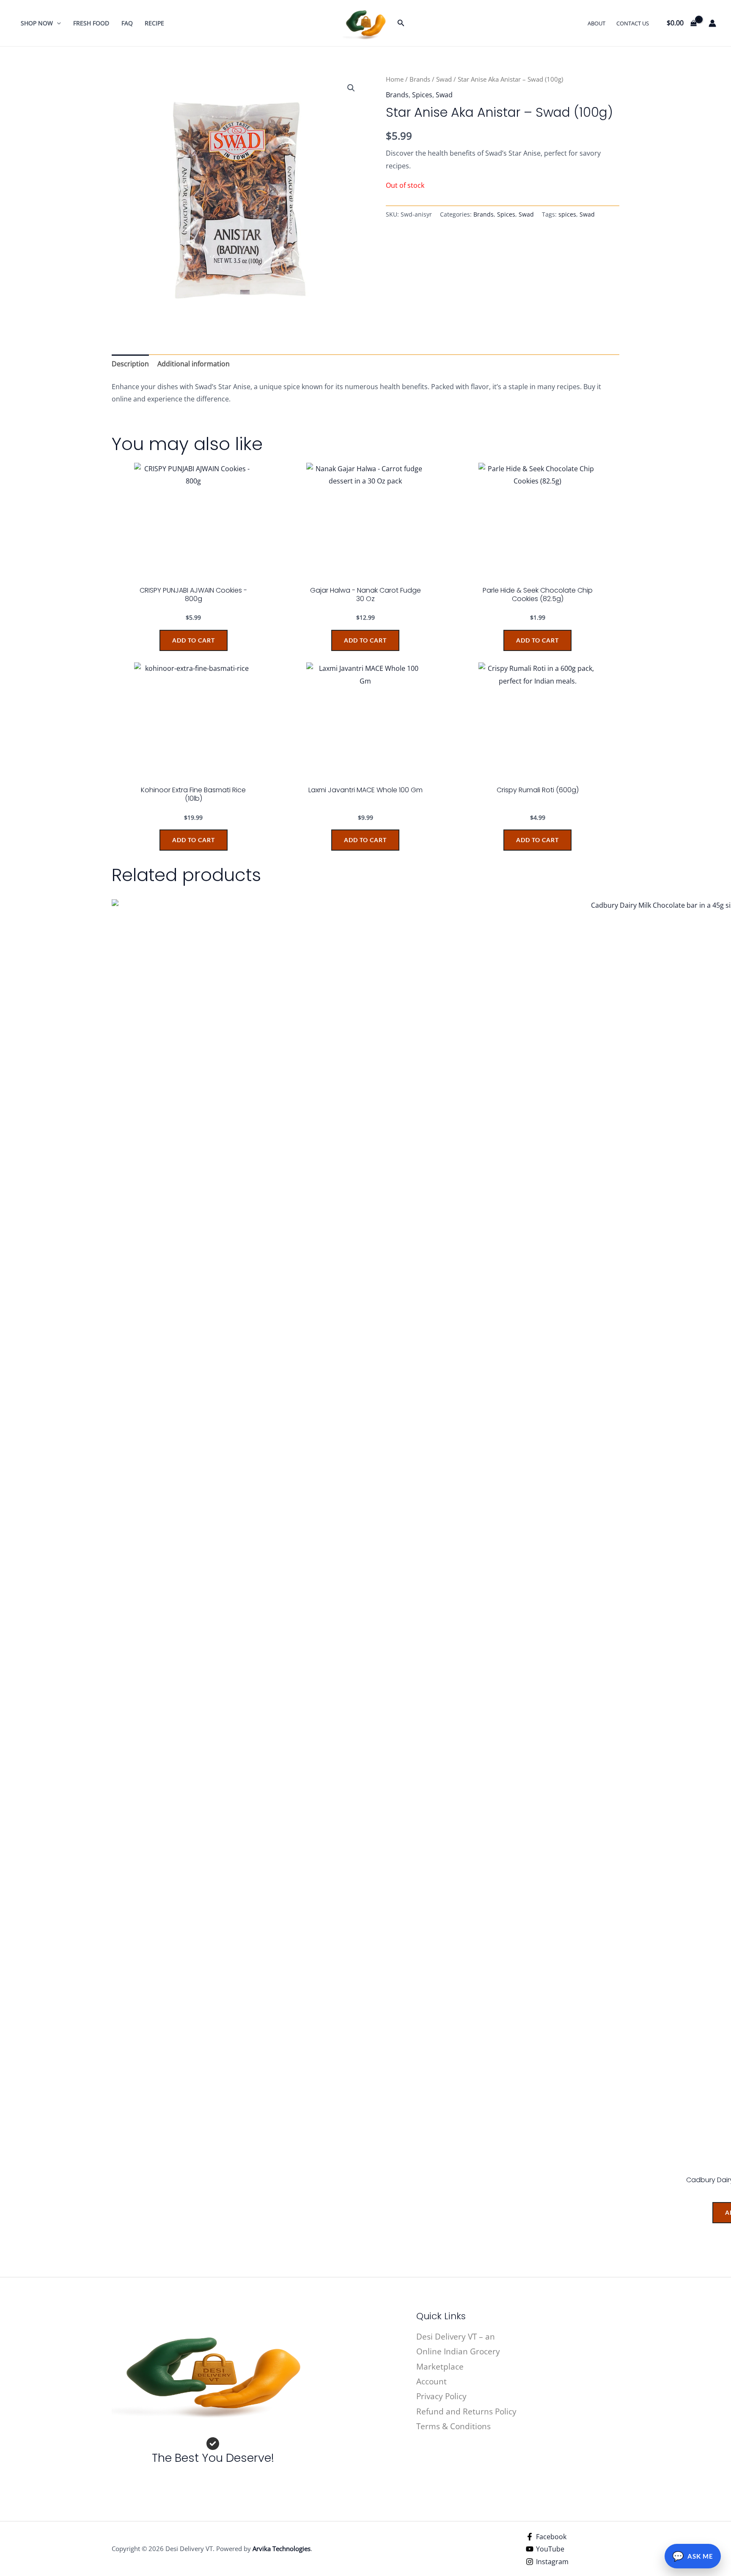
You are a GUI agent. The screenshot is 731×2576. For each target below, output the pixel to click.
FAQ (127, 23)
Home (395, 79)
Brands (420, 79)
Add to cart (194, 640)
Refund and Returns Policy (466, 2411)
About (596, 23)
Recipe (154, 23)
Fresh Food (91, 23)
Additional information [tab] (194, 364)
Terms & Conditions (453, 2426)
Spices (422, 95)
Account (431, 2381)
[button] (57, 23)
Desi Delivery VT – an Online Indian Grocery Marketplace (458, 2352)
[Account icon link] (712, 23)
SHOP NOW (37, 23)
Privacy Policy (441, 2396)
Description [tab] (130, 364)
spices (567, 214)
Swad (444, 79)
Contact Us (633, 23)
